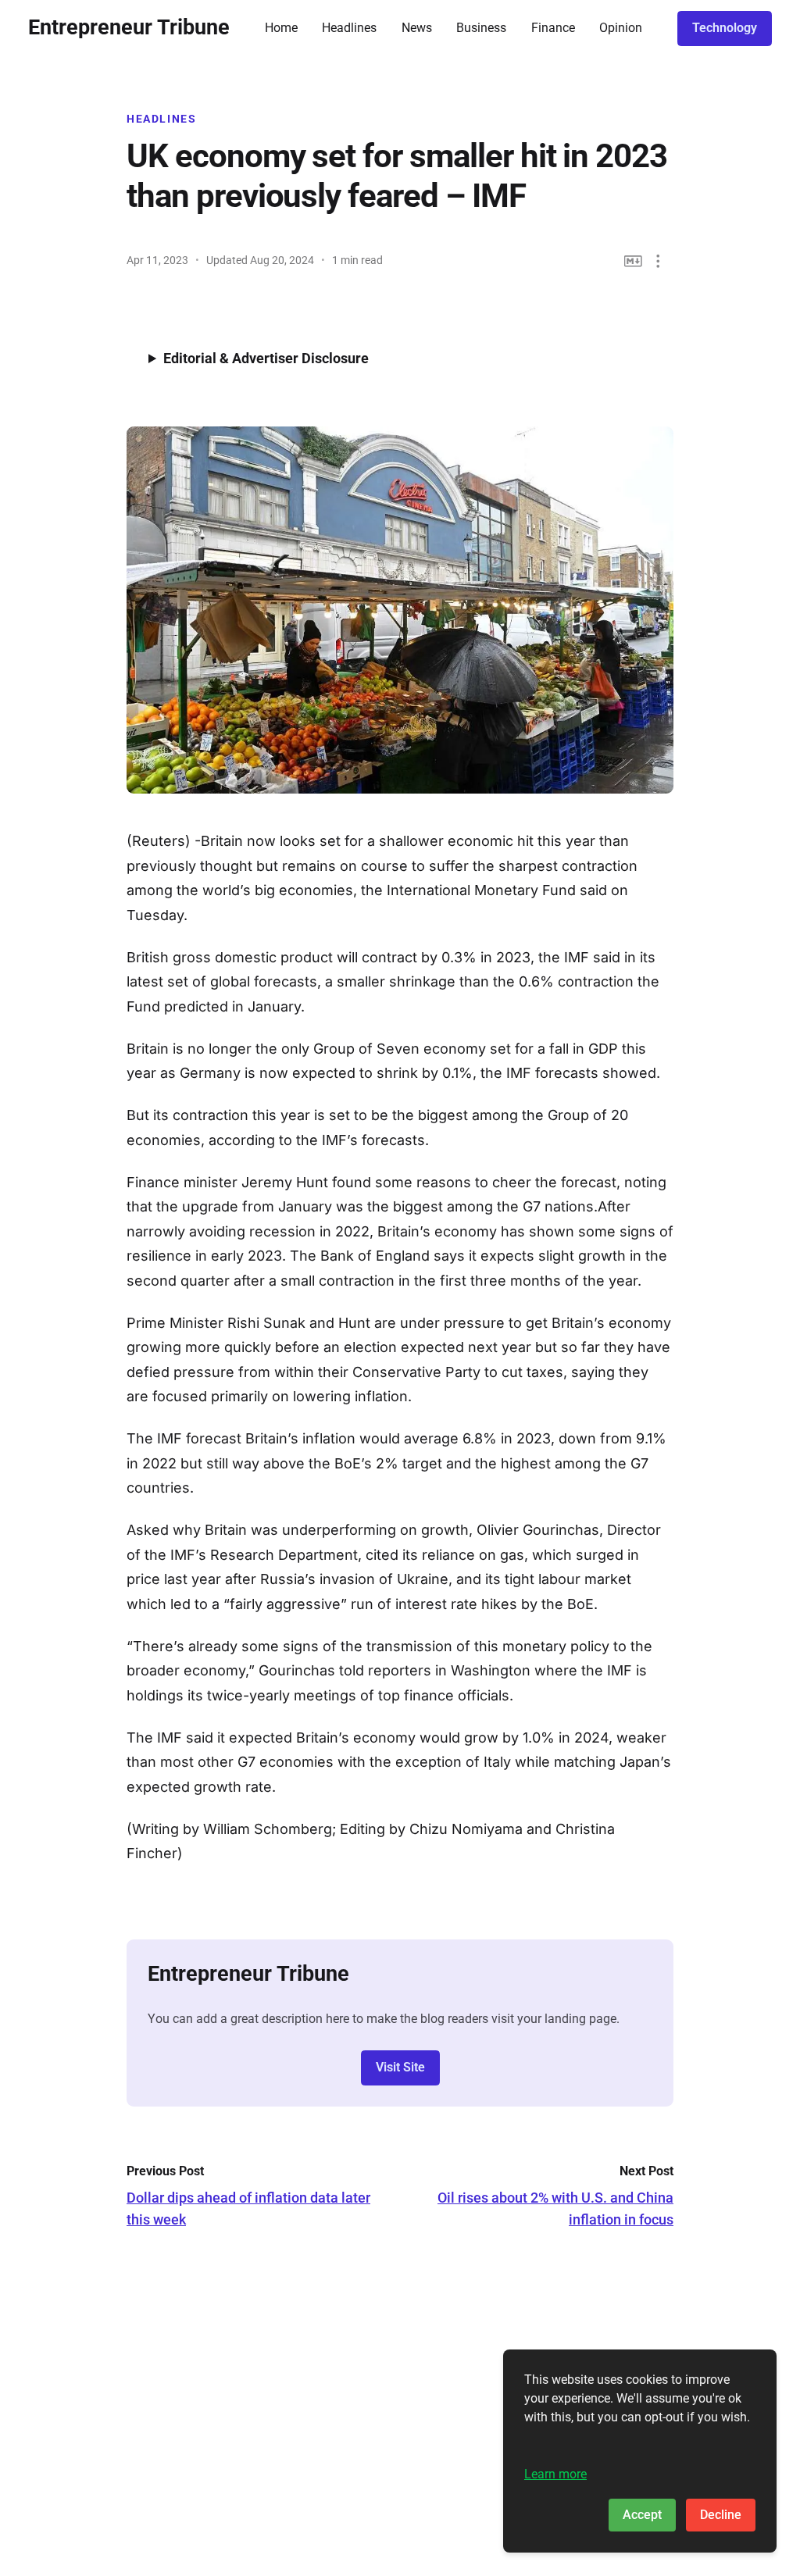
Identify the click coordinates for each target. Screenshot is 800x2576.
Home (281, 28)
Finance (553, 28)
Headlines (349, 28)
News (417, 28)
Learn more (555, 2474)
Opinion (621, 28)
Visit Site (400, 2067)
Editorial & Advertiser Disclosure (266, 358)
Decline (721, 2515)
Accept (642, 2515)
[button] (658, 261)
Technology (725, 28)
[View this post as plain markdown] (633, 261)
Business (481, 28)
